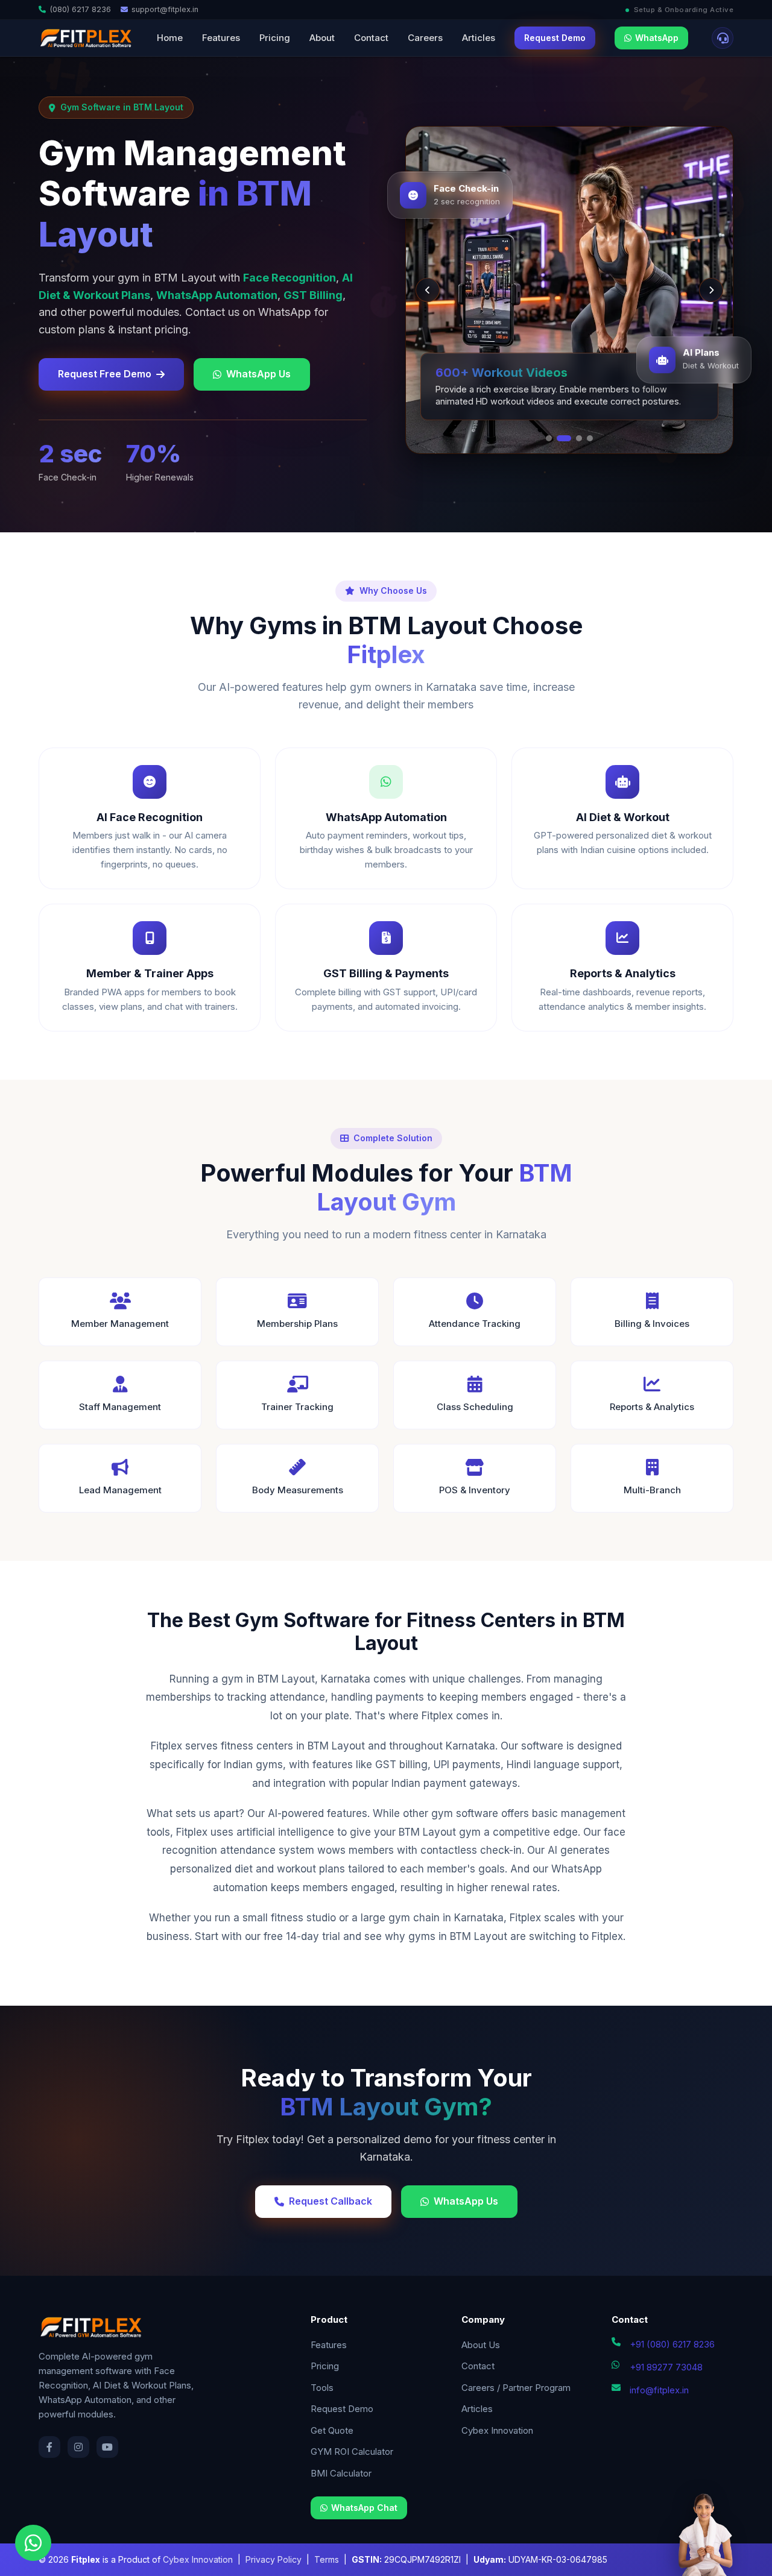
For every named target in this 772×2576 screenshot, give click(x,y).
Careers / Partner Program (516, 2388)
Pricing (275, 38)
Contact (371, 38)
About (322, 38)
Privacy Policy (274, 2559)
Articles (479, 38)
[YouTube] (107, 2447)
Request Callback (331, 2201)
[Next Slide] (711, 290)
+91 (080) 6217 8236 (672, 2344)
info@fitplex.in (659, 2390)
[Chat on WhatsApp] (33, 2543)
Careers (425, 38)
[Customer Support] (723, 38)
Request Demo (555, 38)
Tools (322, 2388)
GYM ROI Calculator (352, 2452)
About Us (481, 2345)
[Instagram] (78, 2447)
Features (221, 38)
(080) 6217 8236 (80, 9)
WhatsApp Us (258, 374)
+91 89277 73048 (666, 2367)
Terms (327, 2559)
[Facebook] (49, 2447)
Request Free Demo (105, 374)
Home (170, 38)
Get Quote (332, 2430)
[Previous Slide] (428, 290)
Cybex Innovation (497, 2430)
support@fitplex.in (165, 9)
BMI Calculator (341, 2473)
